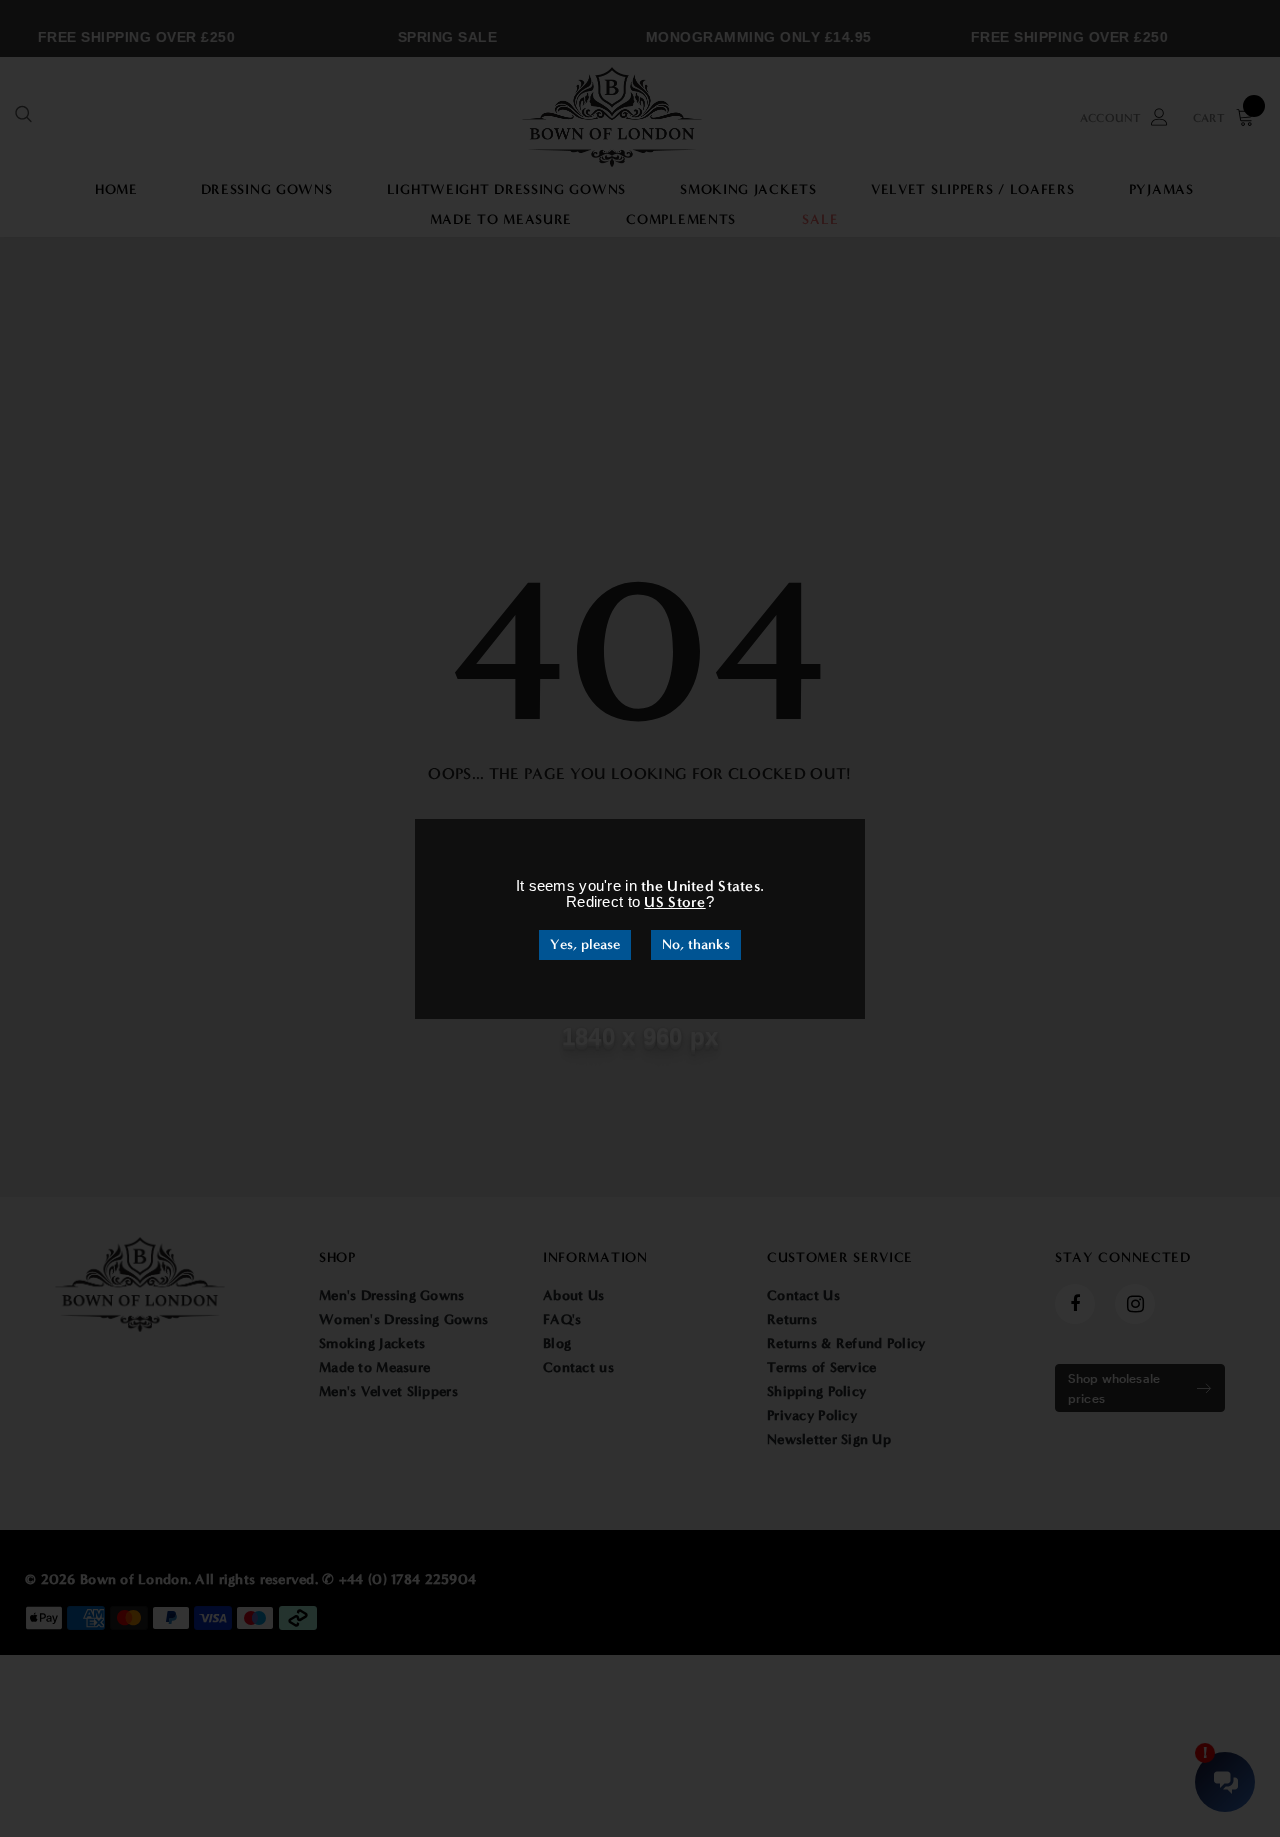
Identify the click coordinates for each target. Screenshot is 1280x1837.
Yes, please (585, 944)
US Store (674, 902)
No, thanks (696, 944)
